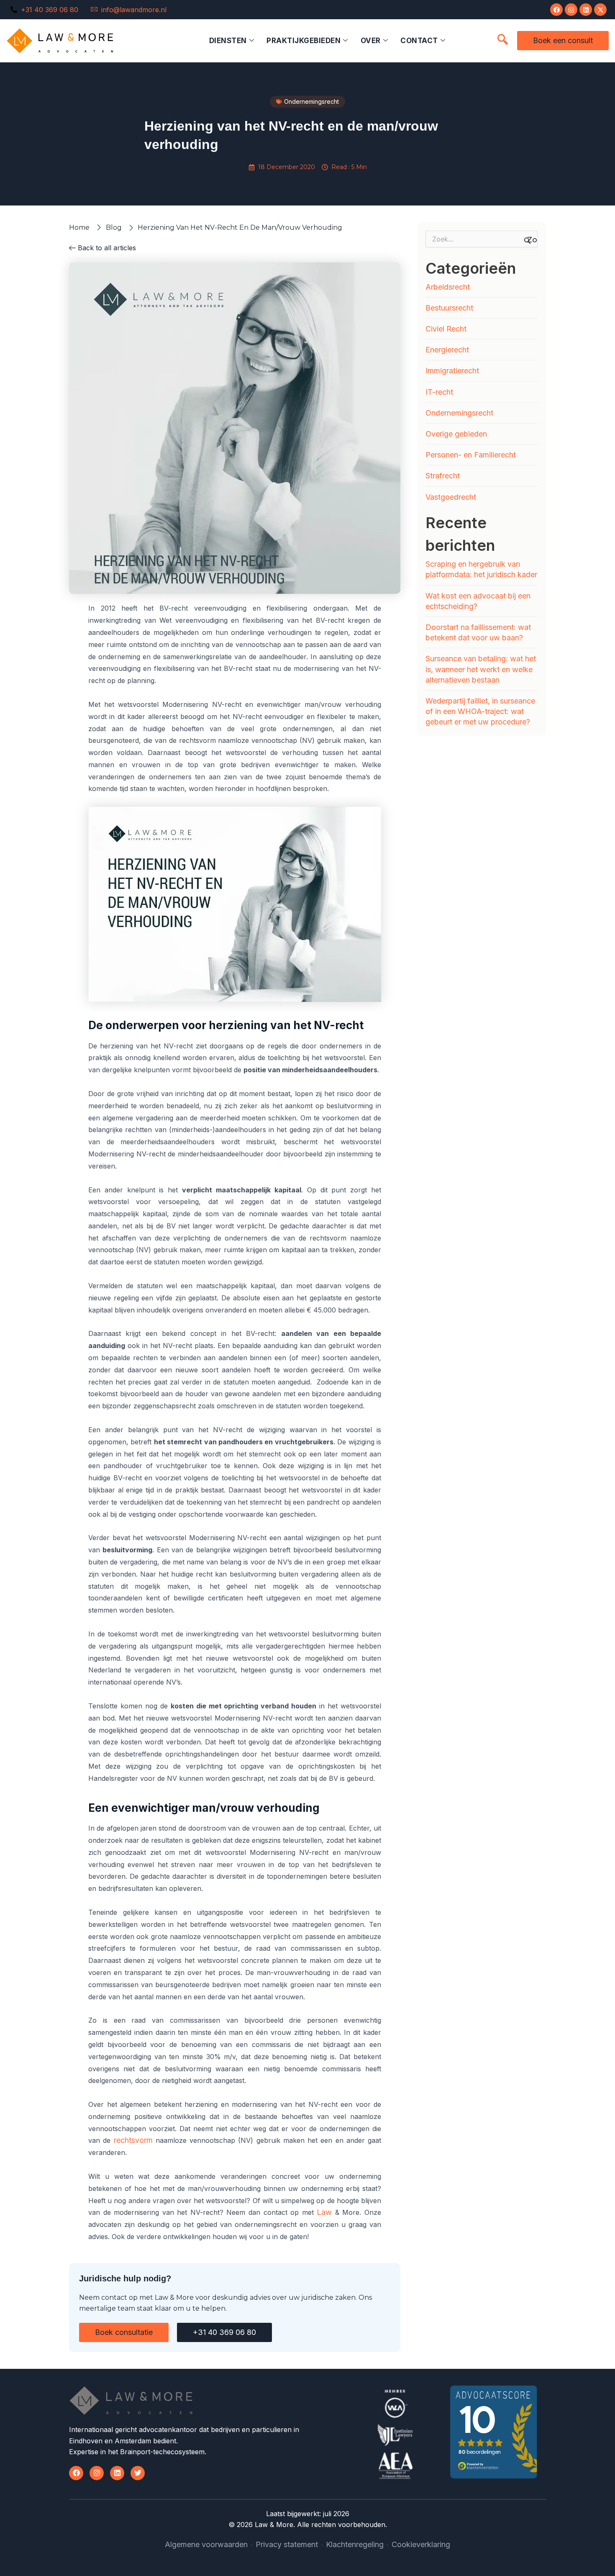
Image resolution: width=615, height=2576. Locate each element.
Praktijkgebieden (304, 41)
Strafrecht (443, 476)
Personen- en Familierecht (471, 455)
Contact (419, 41)
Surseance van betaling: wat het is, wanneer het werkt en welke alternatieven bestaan (481, 669)
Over (371, 41)
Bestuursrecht (449, 308)
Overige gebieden (456, 434)
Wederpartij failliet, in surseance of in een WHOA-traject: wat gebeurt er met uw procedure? (480, 711)
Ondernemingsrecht (459, 413)
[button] (502, 40)
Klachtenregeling (355, 2544)
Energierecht (447, 350)
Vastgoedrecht (451, 497)
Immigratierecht (452, 371)
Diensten (228, 41)
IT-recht (439, 392)
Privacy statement (287, 2544)
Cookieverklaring (421, 2544)
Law (324, 2212)
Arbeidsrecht (448, 287)
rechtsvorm (133, 2140)
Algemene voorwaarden (206, 2544)
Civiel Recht (446, 329)
